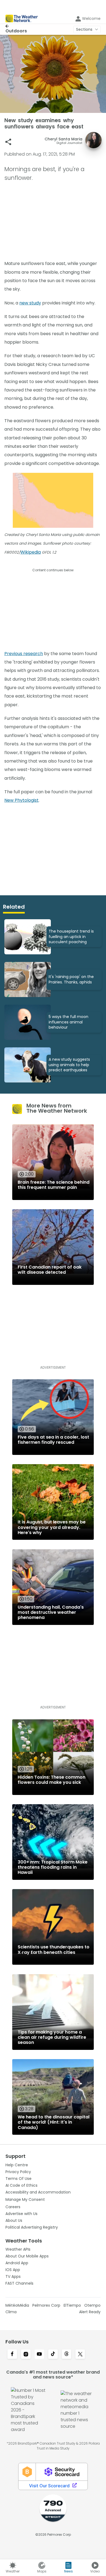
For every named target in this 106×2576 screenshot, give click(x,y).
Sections (84, 29)
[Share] (8, 142)
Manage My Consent (25, 2199)
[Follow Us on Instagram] (26, 2355)
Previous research (24, 654)
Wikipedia (31, 552)
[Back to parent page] (16, 26)
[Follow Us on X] (80, 2355)
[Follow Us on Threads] (67, 2355)
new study (30, 303)
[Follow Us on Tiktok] (53, 2355)
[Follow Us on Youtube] (39, 2355)
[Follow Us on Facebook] (12, 2355)
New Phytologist (21, 800)
